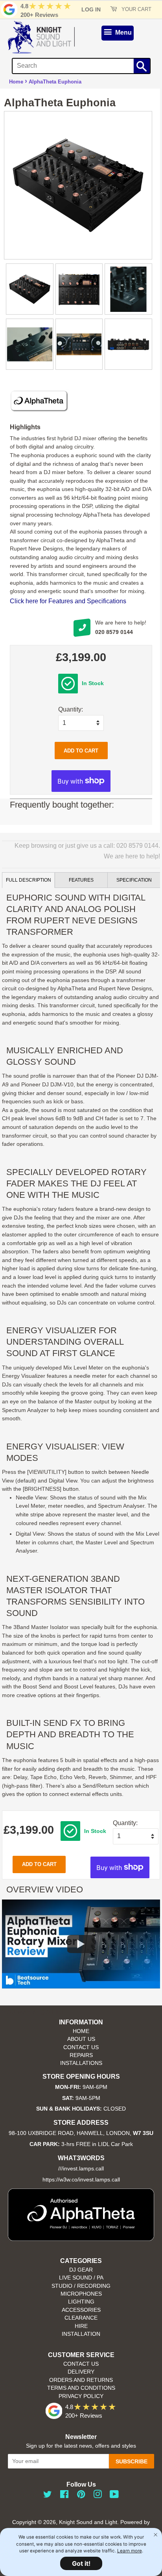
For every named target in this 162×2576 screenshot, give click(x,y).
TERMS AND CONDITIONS (81, 2388)
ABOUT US (81, 2039)
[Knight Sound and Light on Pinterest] (81, 2496)
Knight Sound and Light (88, 2522)
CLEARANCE (81, 2318)
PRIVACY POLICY (81, 2396)
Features (81, 880)
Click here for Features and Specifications (68, 601)
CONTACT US (81, 2047)
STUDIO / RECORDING (81, 2286)
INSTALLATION (81, 2334)
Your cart (136, 9)
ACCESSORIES (81, 2310)
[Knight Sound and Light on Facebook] (64, 2496)
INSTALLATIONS (81, 2063)
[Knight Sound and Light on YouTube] (114, 2496)
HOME (81, 2031)
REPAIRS (81, 2055)
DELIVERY (81, 2372)
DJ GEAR (81, 2270)
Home (16, 82)
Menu (123, 32)
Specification (134, 880)
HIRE (81, 2326)
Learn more (130, 2551)
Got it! (81, 2563)
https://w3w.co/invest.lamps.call (81, 2180)
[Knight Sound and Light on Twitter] (48, 2496)
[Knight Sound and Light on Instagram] (98, 2496)
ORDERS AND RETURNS (81, 2380)
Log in (91, 9)
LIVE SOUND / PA (81, 2278)
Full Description (29, 880)
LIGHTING (81, 2302)
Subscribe (132, 2461)
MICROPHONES (81, 2294)
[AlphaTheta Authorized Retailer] (81, 2239)
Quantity (70, 709)
